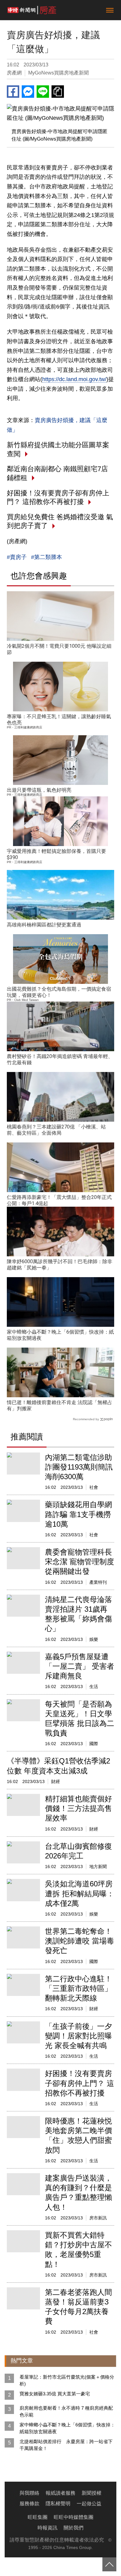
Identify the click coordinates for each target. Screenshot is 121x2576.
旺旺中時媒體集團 (74, 2517)
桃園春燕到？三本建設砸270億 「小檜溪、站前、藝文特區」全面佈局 (56, 1130)
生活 (94, 1687)
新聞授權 (92, 2493)
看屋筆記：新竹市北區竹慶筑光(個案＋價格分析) (67, 2380)
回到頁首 (109, 2564)
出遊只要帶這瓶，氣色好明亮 (39, 790)
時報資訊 (47, 2528)
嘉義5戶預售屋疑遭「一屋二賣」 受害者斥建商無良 (80, 1666)
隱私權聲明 (58, 2504)
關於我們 (74, 2528)
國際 (94, 1744)
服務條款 (29, 2504)
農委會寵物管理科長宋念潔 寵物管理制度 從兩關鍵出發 (80, 1562)
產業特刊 (98, 1582)
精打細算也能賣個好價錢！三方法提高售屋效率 (78, 1808)
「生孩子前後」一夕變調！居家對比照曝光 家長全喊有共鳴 (78, 2036)
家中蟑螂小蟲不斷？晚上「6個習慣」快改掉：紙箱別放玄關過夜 (67, 2428)
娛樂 (94, 1639)
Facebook (13, 92)
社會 (94, 1487)
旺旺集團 (38, 2517)
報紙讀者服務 (60, 2493)
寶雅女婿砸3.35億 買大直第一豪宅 (55, 2394)
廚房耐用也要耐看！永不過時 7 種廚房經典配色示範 (66, 2411)
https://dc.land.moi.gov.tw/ (74, 379)
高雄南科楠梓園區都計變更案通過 (44, 925)
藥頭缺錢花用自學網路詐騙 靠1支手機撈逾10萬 (78, 1514)
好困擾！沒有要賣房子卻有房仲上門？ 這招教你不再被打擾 (80, 2083)
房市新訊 (98, 2218)
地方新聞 (98, 1867)
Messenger (28, 92)
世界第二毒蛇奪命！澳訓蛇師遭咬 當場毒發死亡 (80, 1941)
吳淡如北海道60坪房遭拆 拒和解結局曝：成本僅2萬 (80, 1893)
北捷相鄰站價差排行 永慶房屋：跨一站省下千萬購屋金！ (66, 2445)
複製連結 (58, 92)
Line (43, 92)
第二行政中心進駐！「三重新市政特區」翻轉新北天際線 (78, 1988)
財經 (56, 1781)
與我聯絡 (29, 2493)
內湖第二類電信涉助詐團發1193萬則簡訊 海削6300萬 (79, 1467)
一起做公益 (89, 2504)
